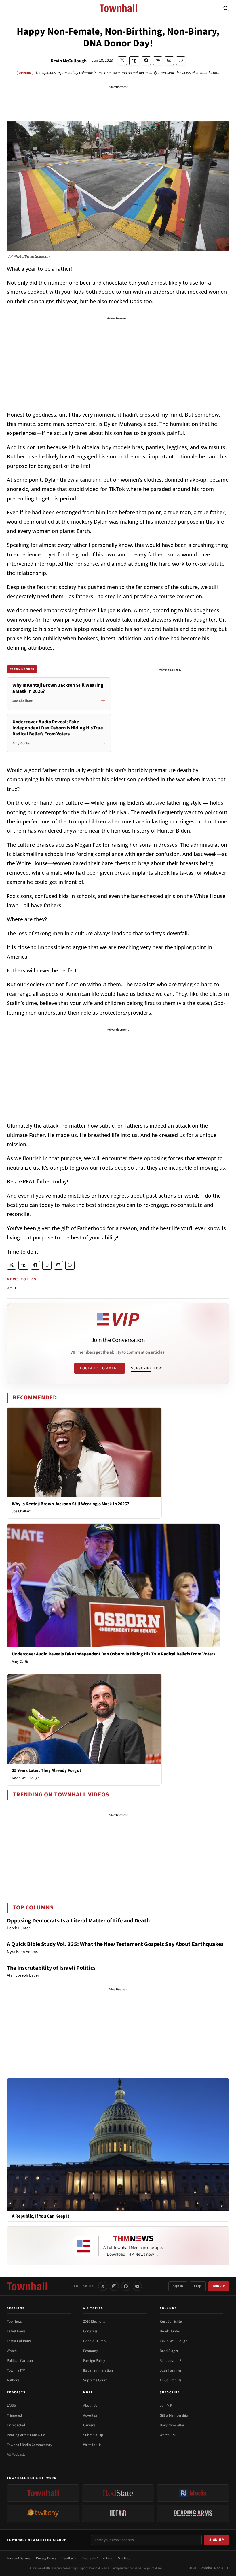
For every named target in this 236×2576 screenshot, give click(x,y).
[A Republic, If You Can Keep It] (118, 2144)
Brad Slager (169, 2351)
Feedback (69, 2558)
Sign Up (217, 2540)
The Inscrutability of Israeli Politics (51, 1968)
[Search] (226, 8)
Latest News (16, 2331)
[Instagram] (114, 2286)
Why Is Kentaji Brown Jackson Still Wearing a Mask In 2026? (70, 1504)
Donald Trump (94, 2341)
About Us (90, 2406)
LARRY (12, 2406)
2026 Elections (94, 2321)
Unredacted (16, 2425)
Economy (91, 2351)
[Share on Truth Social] (134, 61)
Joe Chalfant (22, 1511)
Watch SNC (168, 2435)
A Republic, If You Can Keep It (41, 2216)
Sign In (178, 2286)
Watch (12, 2351)
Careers (89, 2425)
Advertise (90, 2415)
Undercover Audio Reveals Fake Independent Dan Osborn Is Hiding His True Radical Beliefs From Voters (114, 1654)
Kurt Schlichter (171, 2321)
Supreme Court (95, 2380)
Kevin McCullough (69, 61)
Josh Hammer (171, 2370)
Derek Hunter (170, 2331)
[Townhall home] (27, 2286)
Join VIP (219, 2286)
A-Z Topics (93, 2308)
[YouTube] (137, 2286)
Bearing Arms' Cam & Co (26, 2435)
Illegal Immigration (98, 2370)
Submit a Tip (93, 2435)
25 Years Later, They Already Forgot (46, 1770)
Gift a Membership (174, 2415)
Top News (14, 2321)
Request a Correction (97, 2558)
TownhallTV (16, 2370)
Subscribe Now (146, 1368)
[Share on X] (122, 61)
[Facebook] (126, 2286)
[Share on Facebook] (146, 61)
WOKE (12, 1288)
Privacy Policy (46, 2558)
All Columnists (171, 2380)
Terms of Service (19, 2558)
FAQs (198, 2286)
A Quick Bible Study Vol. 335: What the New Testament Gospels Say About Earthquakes (115, 1944)
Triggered (14, 2415)
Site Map (124, 2558)
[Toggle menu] (10, 8)
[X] (103, 2286)
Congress (90, 2331)
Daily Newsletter (172, 2425)
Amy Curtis (20, 1661)
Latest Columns (19, 2341)
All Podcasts (16, 2455)
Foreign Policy (94, 2361)
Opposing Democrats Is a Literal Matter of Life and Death (78, 1921)
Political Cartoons (21, 2361)
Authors (13, 2380)
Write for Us (92, 2445)
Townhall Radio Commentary (29, 2445)
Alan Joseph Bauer (174, 2361)
